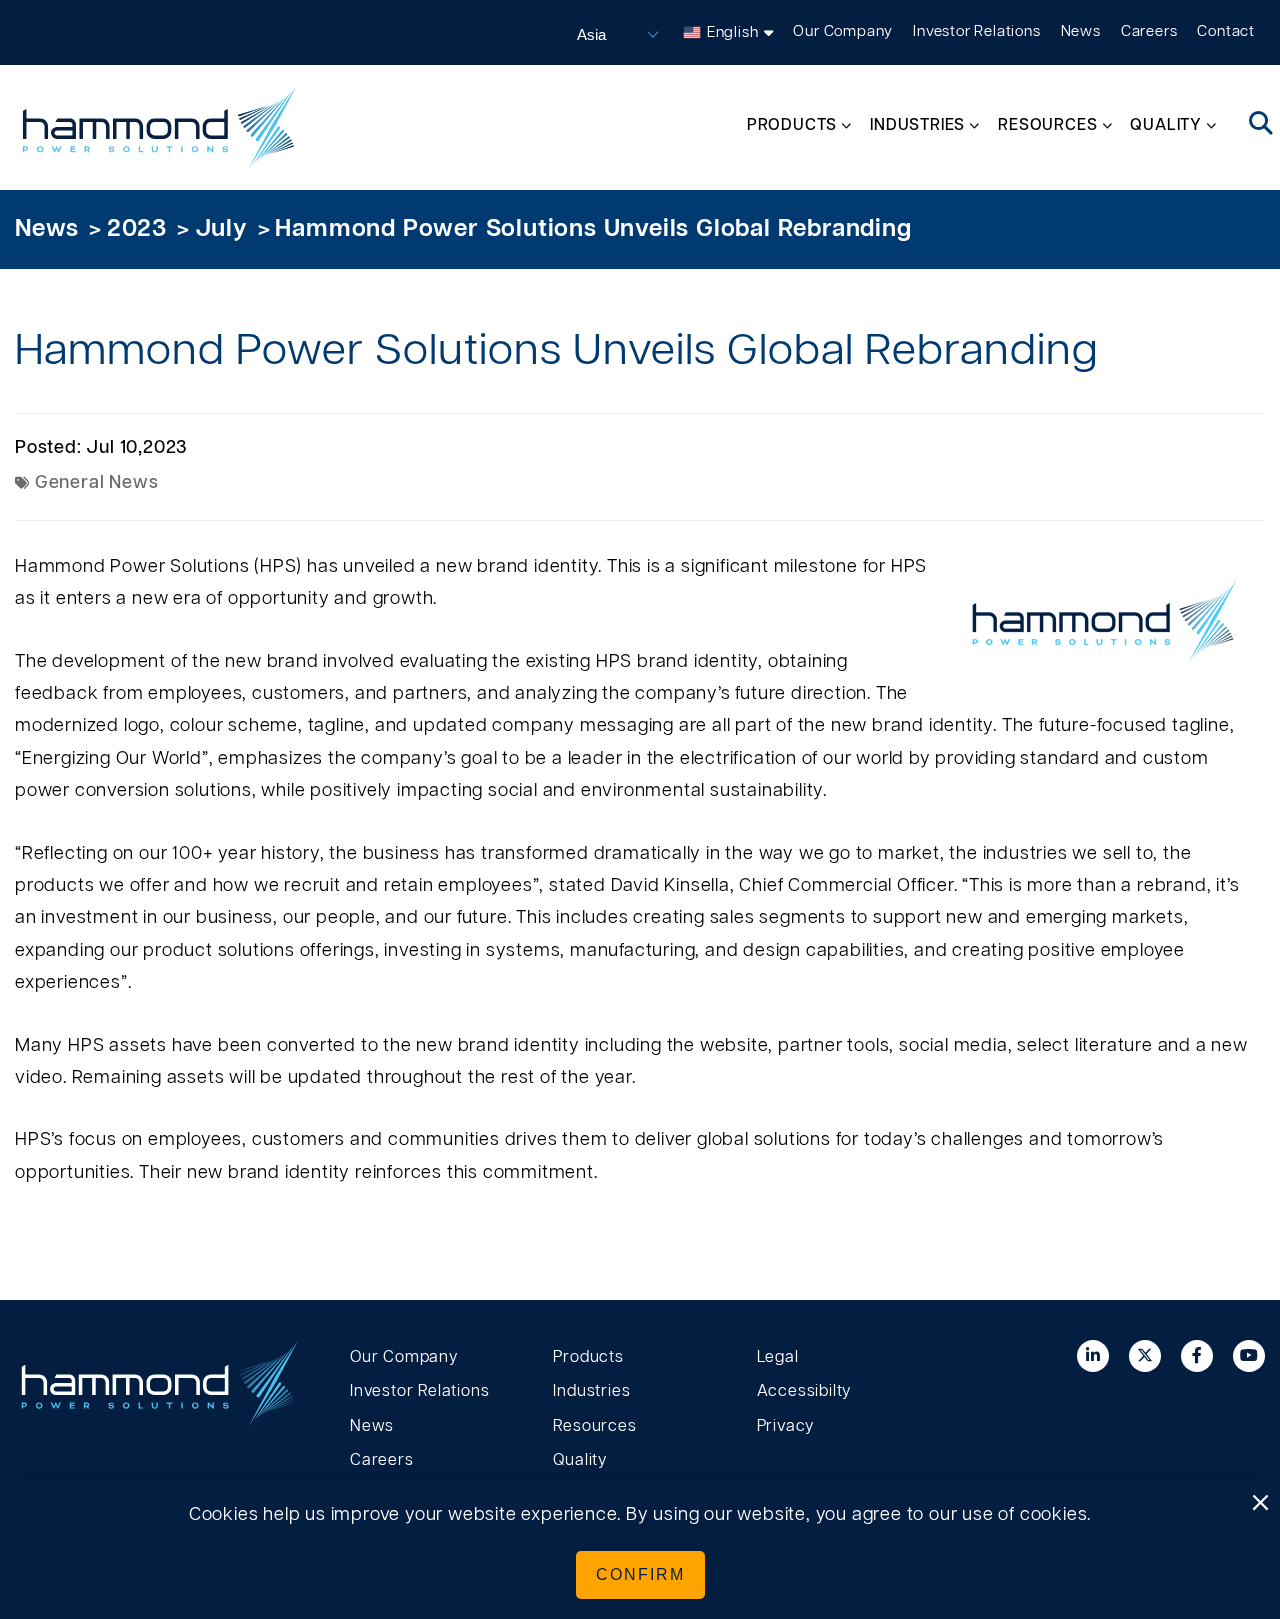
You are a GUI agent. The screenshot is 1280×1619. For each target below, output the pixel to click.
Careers (1149, 31)
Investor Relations (976, 31)
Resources (594, 1426)
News (1081, 31)
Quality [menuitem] (1166, 125)
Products (588, 1357)
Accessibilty (804, 1391)
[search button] (1261, 125)
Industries (591, 1391)
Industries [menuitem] (917, 125)
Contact (1226, 31)
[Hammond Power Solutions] (160, 127)
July (221, 229)
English (733, 32)
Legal (778, 1357)
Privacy (786, 1426)
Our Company (843, 31)
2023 (137, 229)
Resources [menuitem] (1047, 125)
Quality (580, 1460)
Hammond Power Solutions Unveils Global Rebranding (593, 229)
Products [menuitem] (792, 125)
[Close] (1260, 1504)
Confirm (640, 1574)
